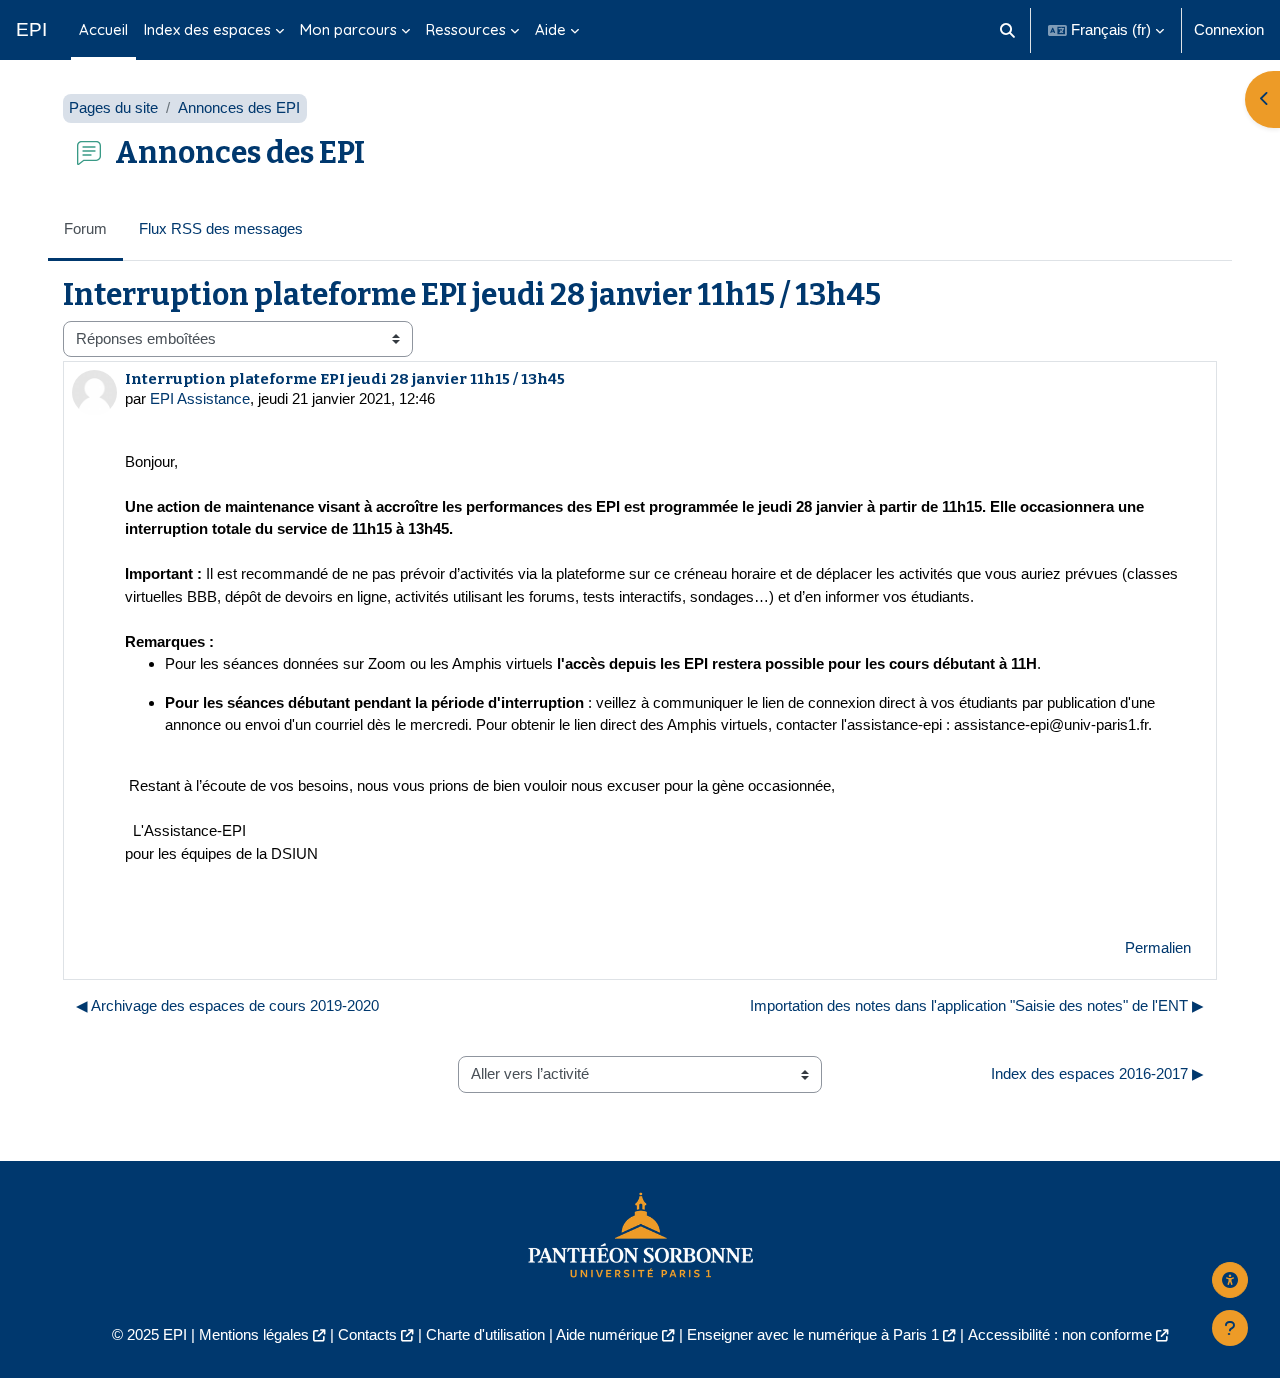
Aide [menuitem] (550, 29)
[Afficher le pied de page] (1230, 1328)
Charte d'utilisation (485, 1334)
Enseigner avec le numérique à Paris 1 (813, 1334)
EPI (31, 29)
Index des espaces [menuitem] (207, 29)
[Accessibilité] (1230, 1280)
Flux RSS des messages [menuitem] (221, 228)
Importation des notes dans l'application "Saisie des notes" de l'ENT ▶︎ (977, 1005)
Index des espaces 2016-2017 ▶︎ (1097, 1073)
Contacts (367, 1334)
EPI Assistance (200, 398)
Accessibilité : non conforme (1060, 1334)
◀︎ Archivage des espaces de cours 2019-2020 (227, 1005)
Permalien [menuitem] (1158, 947)
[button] (1008, 30)
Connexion (1229, 29)
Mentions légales (254, 1334)
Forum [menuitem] (85, 228)
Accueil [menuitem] (103, 29)
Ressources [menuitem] (466, 29)
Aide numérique (607, 1334)
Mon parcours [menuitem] (348, 29)
